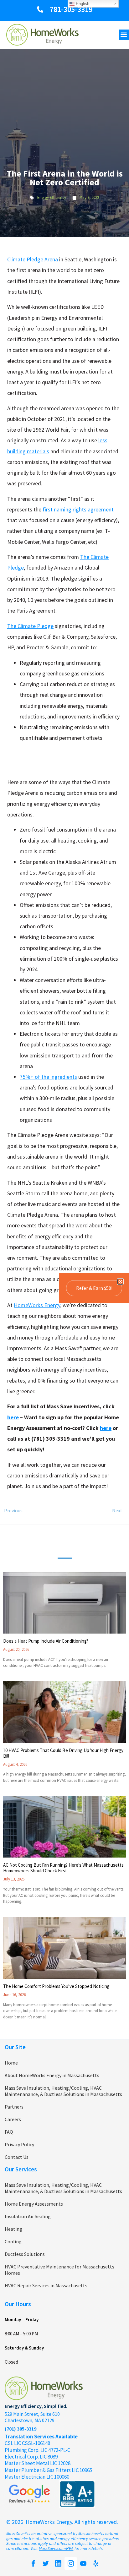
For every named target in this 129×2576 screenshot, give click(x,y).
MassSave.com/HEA (56, 2549)
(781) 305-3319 (21, 2429)
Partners (14, 2107)
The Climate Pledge (30, 626)
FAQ (9, 2132)
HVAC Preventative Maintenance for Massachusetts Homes (59, 2270)
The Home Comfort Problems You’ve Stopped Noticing (56, 1986)
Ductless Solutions (25, 2254)
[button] (124, 35)
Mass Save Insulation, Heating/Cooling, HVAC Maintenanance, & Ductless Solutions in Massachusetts (63, 2091)
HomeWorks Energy (37, 1305)
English (82, 4)
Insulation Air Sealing (28, 2216)
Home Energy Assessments (34, 2204)
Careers (13, 2119)
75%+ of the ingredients (48, 1077)
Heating (13, 2229)
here (13, 1417)
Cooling (13, 2241)
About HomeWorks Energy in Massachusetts (52, 2075)
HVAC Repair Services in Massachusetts (46, 2285)
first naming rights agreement (78, 509)
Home (11, 2063)
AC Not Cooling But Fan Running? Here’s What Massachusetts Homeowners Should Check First (63, 1868)
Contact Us (17, 2157)
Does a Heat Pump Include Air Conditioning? (46, 1641)
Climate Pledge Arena (33, 259)
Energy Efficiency (52, 197)
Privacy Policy (19, 2144)
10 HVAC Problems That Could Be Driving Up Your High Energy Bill (63, 1753)
